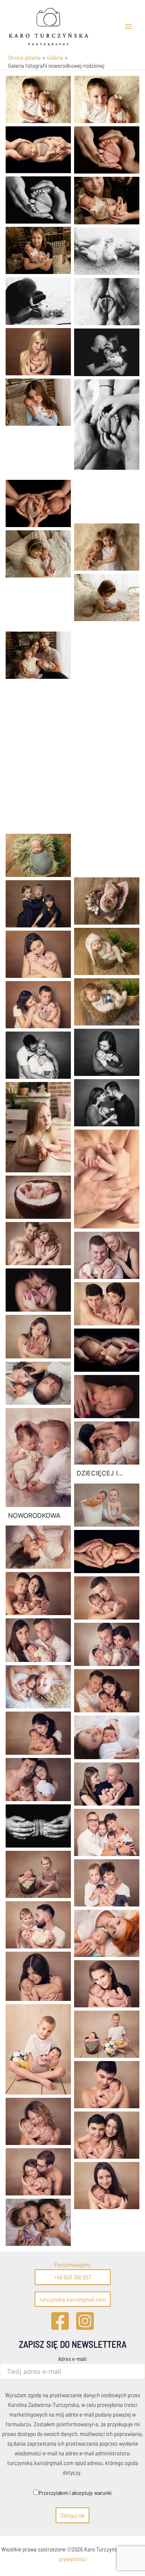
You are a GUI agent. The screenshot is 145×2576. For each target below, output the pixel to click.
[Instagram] (85, 2321)
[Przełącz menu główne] (128, 27)
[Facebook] (60, 2321)
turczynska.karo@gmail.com (73, 2299)
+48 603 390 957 (72, 2277)
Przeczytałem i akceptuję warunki (75, 2493)
